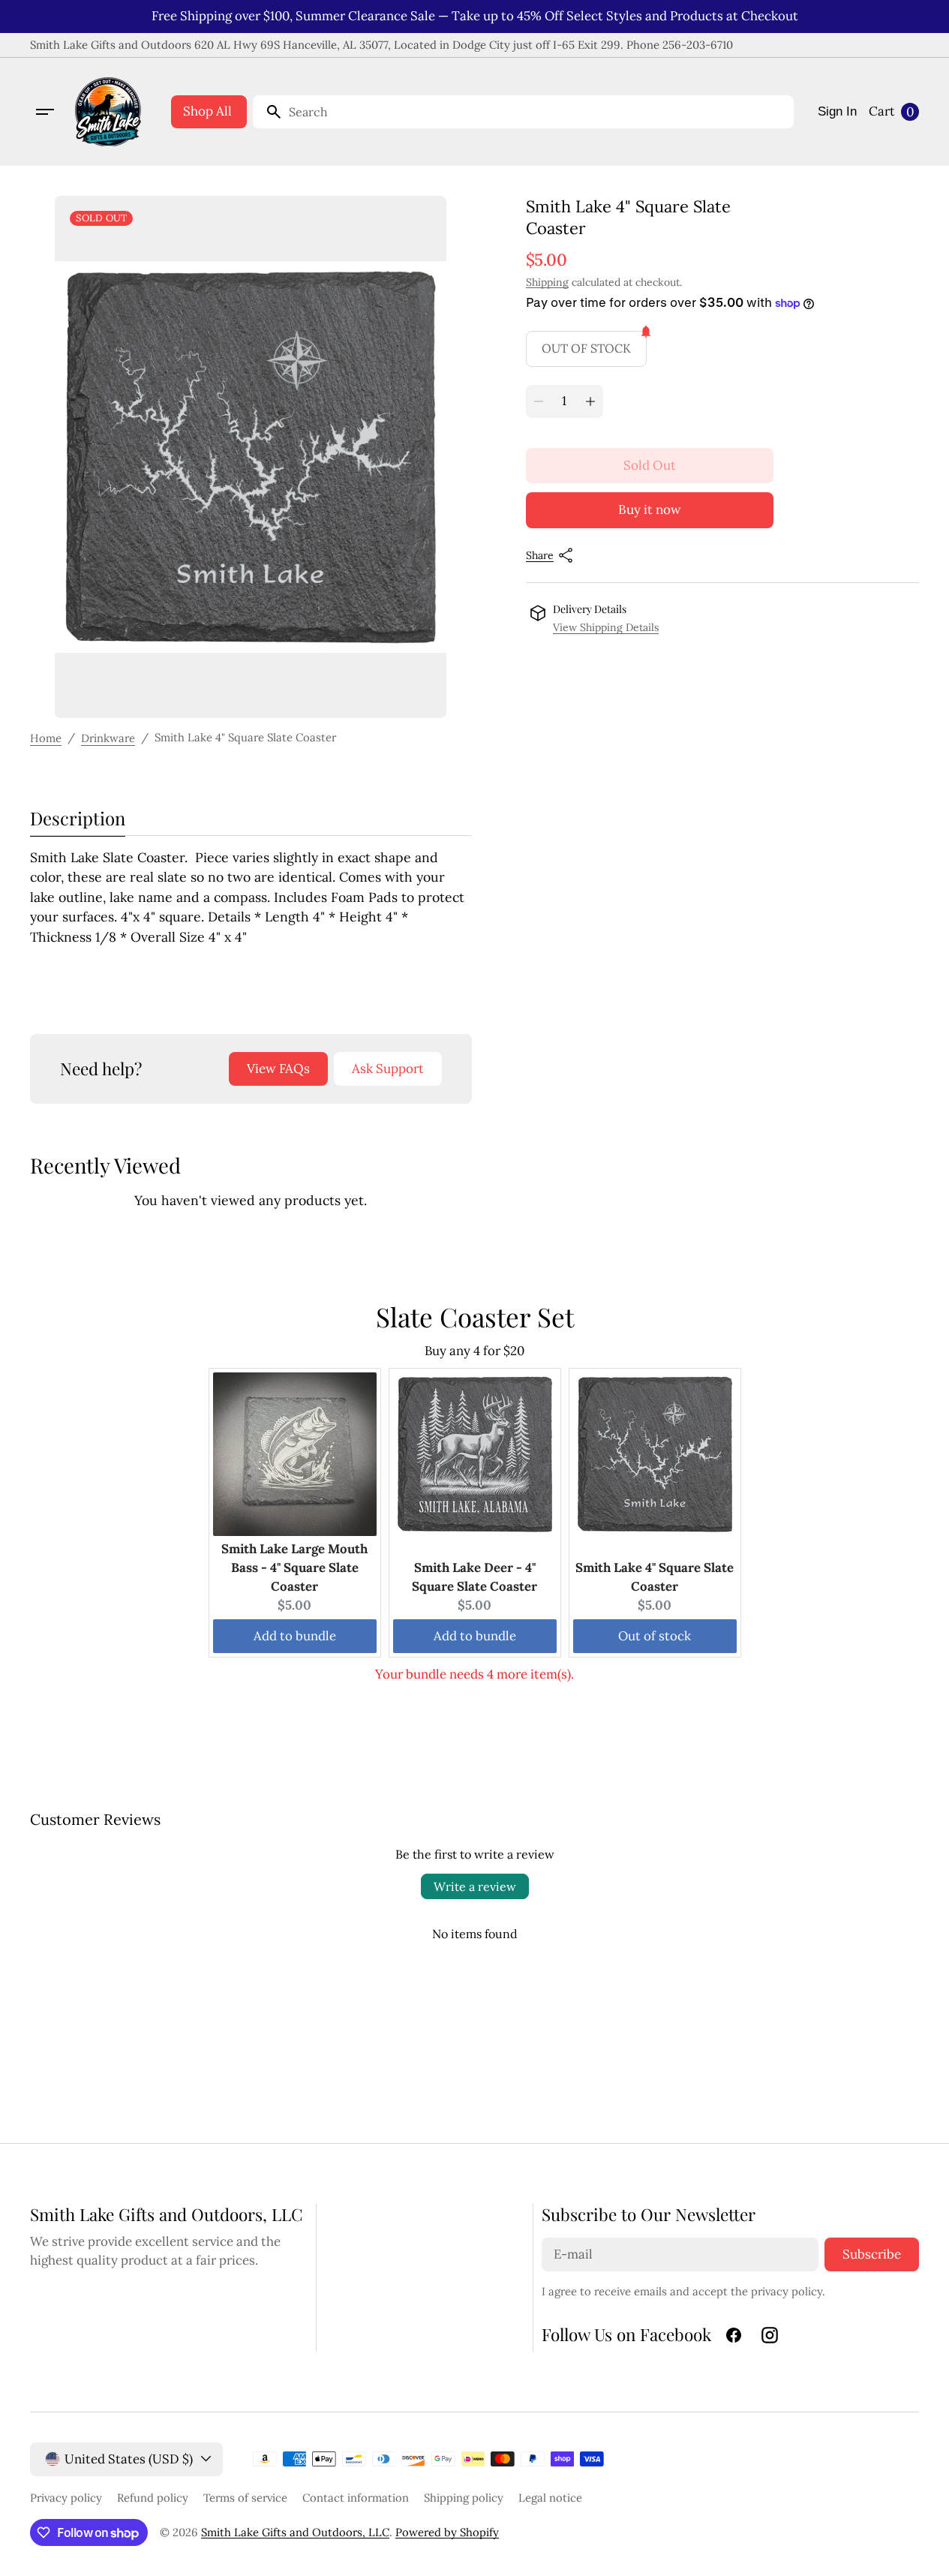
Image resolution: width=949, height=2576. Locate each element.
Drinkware (108, 738)
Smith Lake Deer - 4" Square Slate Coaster (474, 1577)
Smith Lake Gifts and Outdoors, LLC (295, 2532)
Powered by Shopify (447, 2532)
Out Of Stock (586, 348)
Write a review (475, 1886)
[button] (45, 112)
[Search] (268, 112)
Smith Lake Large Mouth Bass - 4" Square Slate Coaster (294, 1568)
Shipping (547, 282)
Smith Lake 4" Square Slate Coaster (655, 1577)
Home (46, 738)
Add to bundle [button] (295, 1636)
